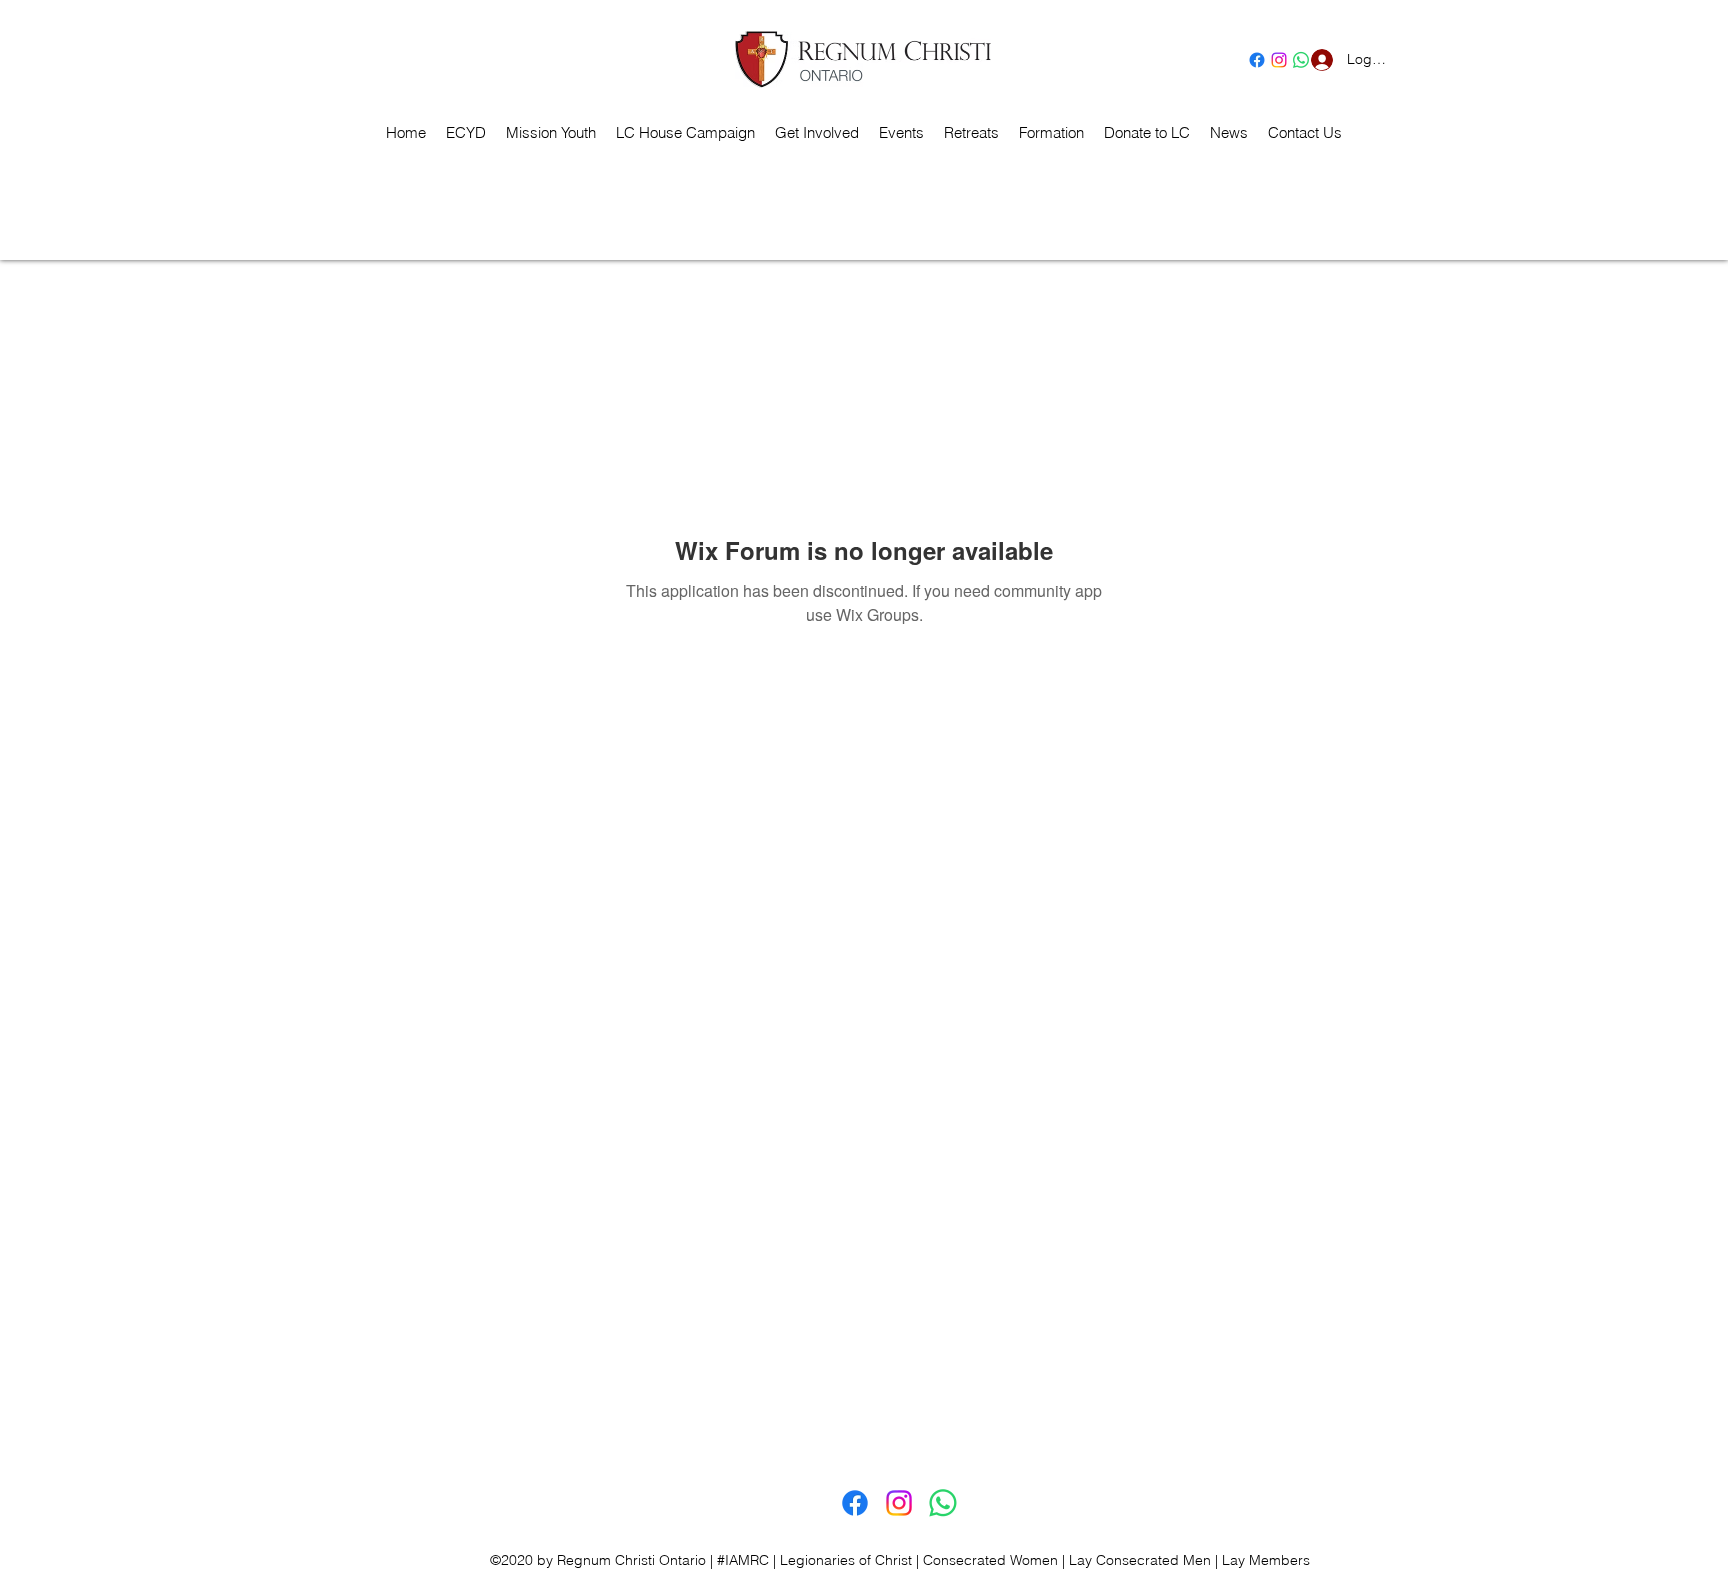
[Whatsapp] (943, 1503)
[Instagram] (1279, 60)
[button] (971, 133)
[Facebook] (1257, 60)
